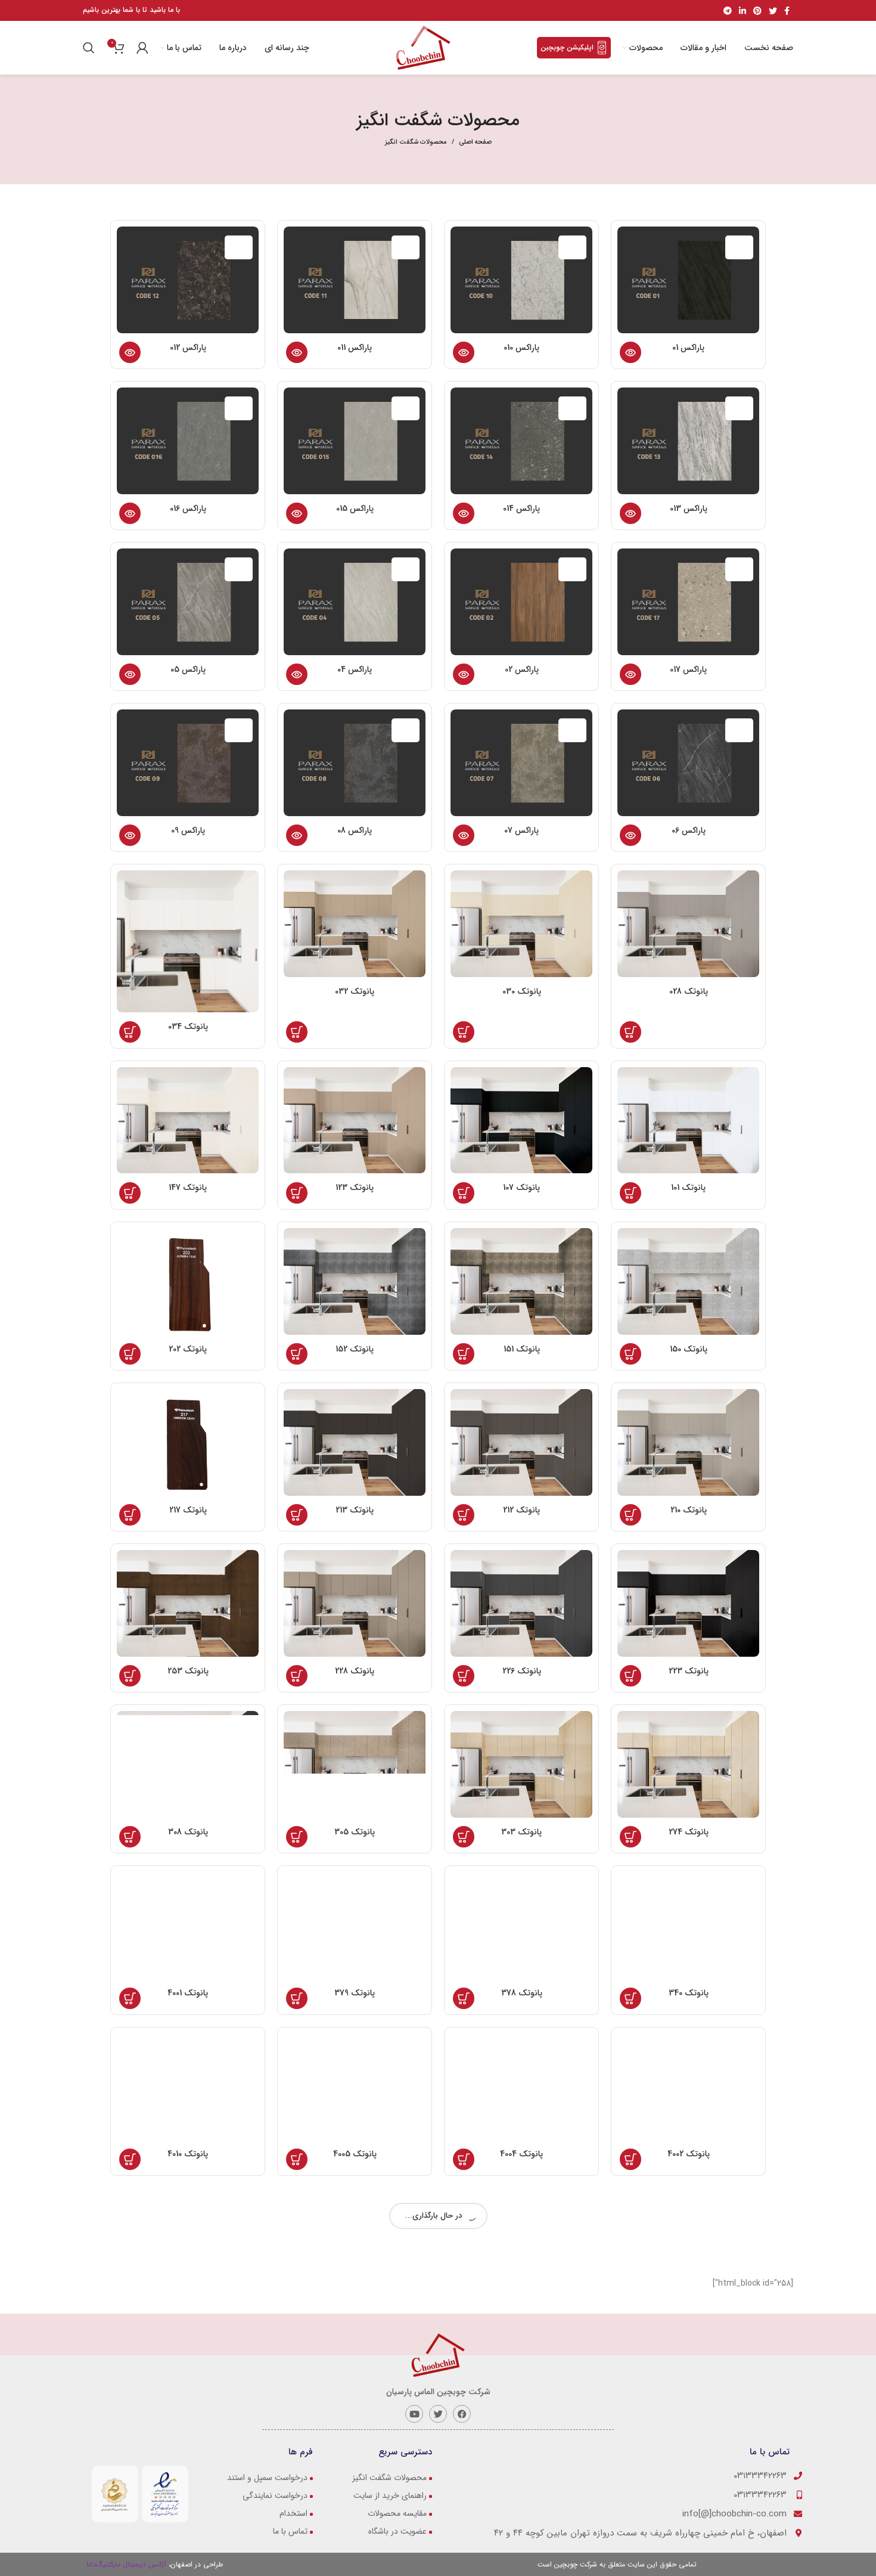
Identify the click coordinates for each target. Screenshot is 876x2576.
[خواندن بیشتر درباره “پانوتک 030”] (464, 1032)
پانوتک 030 (522, 991)
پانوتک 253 (188, 1671)
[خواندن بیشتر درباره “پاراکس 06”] (630, 835)
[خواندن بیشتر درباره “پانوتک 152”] (297, 1354)
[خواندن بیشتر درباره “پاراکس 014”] (464, 513)
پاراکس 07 (521, 830)
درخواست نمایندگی (275, 2496)
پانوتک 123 (355, 1188)
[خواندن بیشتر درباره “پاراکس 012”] (130, 352)
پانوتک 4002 (689, 2154)
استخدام (293, 2513)
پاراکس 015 (355, 509)
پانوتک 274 (689, 1832)
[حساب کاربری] (142, 48)
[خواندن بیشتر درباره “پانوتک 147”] (130, 1193)
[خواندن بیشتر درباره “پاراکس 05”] (130, 674)
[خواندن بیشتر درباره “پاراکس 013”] (630, 513)
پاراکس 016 (188, 509)
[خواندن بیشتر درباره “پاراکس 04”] (297, 674)
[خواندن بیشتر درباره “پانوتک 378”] (464, 1998)
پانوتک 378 (522, 1993)
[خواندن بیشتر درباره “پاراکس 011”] (297, 352)
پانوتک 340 (689, 1993)
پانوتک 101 (688, 1188)
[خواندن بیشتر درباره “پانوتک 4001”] (130, 1998)
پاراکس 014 (521, 509)
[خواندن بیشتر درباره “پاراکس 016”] (130, 513)
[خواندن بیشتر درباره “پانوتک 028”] (630, 1032)
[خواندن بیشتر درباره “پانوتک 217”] (130, 1515)
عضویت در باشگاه (397, 2531)
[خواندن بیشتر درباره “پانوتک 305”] (297, 1837)
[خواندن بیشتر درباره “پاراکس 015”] (297, 513)
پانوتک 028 (689, 991)
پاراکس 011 (355, 348)
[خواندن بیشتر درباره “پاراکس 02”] (464, 674)
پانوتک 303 (521, 1832)
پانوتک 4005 (355, 2154)
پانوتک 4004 (521, 2154)
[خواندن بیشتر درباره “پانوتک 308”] (130, 1837)
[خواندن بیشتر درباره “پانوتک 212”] (464, 1515)
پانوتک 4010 (188, 2154)
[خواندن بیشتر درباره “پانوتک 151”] (464, 1354)
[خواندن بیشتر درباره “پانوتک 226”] (464, 1676)
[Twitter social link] (773, 11)
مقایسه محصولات (397, 2513)
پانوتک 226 (522, 1671)
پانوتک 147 (188, 1188)
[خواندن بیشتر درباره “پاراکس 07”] (464, 835)
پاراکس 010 (521, 348)
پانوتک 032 (355, 991)
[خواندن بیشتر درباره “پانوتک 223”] (630, 1676)
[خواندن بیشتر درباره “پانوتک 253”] (130, 1676)
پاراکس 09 (188, 830)
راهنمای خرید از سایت (390, 2496)
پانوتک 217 (188, 1510)
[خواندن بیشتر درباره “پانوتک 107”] (464, 1193)
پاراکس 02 (522, 669)
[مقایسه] (753, 275)
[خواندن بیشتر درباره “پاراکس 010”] (464, 352)
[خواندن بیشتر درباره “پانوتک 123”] (297, 1193)
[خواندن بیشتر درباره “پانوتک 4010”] (130, 2159)
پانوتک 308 (188, 1832)
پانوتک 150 (689, 1349)
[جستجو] (90, 48)
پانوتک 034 (188, 1027)
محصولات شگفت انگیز (389, 2478)
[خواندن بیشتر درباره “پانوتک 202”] (130, 1354)
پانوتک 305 (355, 1832)
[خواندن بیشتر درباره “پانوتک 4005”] (297, 2159)
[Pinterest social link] (757, 11)
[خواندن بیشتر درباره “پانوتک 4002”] (630, 2159)
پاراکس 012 (188, 348)
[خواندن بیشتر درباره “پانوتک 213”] (297, 1515)
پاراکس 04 (355, 669)
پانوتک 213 (355, 1510)
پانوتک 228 (355, 1671)
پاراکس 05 (188, 669)
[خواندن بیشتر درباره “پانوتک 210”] (630, 1515)
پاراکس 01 (688, 348)
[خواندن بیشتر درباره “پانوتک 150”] (630, 1354)
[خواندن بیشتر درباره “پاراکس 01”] (630, 352)
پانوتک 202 (188, 1349)
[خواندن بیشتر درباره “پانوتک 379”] (297, 1998)
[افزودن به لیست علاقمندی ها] (753, 302)
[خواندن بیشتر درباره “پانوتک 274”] (630, 1837)
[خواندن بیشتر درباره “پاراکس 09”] (130, 835)
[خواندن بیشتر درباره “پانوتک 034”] (130, 1032)
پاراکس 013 (689, 509)
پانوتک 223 (689, 1671)
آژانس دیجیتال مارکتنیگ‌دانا (128, 2564)
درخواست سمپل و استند (267, 2478)
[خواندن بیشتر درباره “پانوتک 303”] (464, 1837)
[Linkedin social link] (743, 11)
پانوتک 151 (522, 1349)
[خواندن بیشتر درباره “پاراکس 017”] (630, 674)
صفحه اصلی (475, 142)
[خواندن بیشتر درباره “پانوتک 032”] (297, 1032)
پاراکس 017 (688, 669)
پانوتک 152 (355, 1349)
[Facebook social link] (787, 11)
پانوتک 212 (521, 1510)
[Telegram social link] (728, 11)
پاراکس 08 (355, 830)
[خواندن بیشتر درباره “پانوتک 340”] (630, 1998)
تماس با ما (290, 2531)
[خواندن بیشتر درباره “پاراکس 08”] (297, 835)
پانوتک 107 (521, 1188)
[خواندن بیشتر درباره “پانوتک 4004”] (464, 2159)
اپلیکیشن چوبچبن (567, 47)
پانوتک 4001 (188, 1993)
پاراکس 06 (689, 830)
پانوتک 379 (355, 1993)
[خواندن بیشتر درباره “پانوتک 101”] (630, 1193)
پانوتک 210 (689, 1510)
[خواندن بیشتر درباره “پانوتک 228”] (297, 1676)
